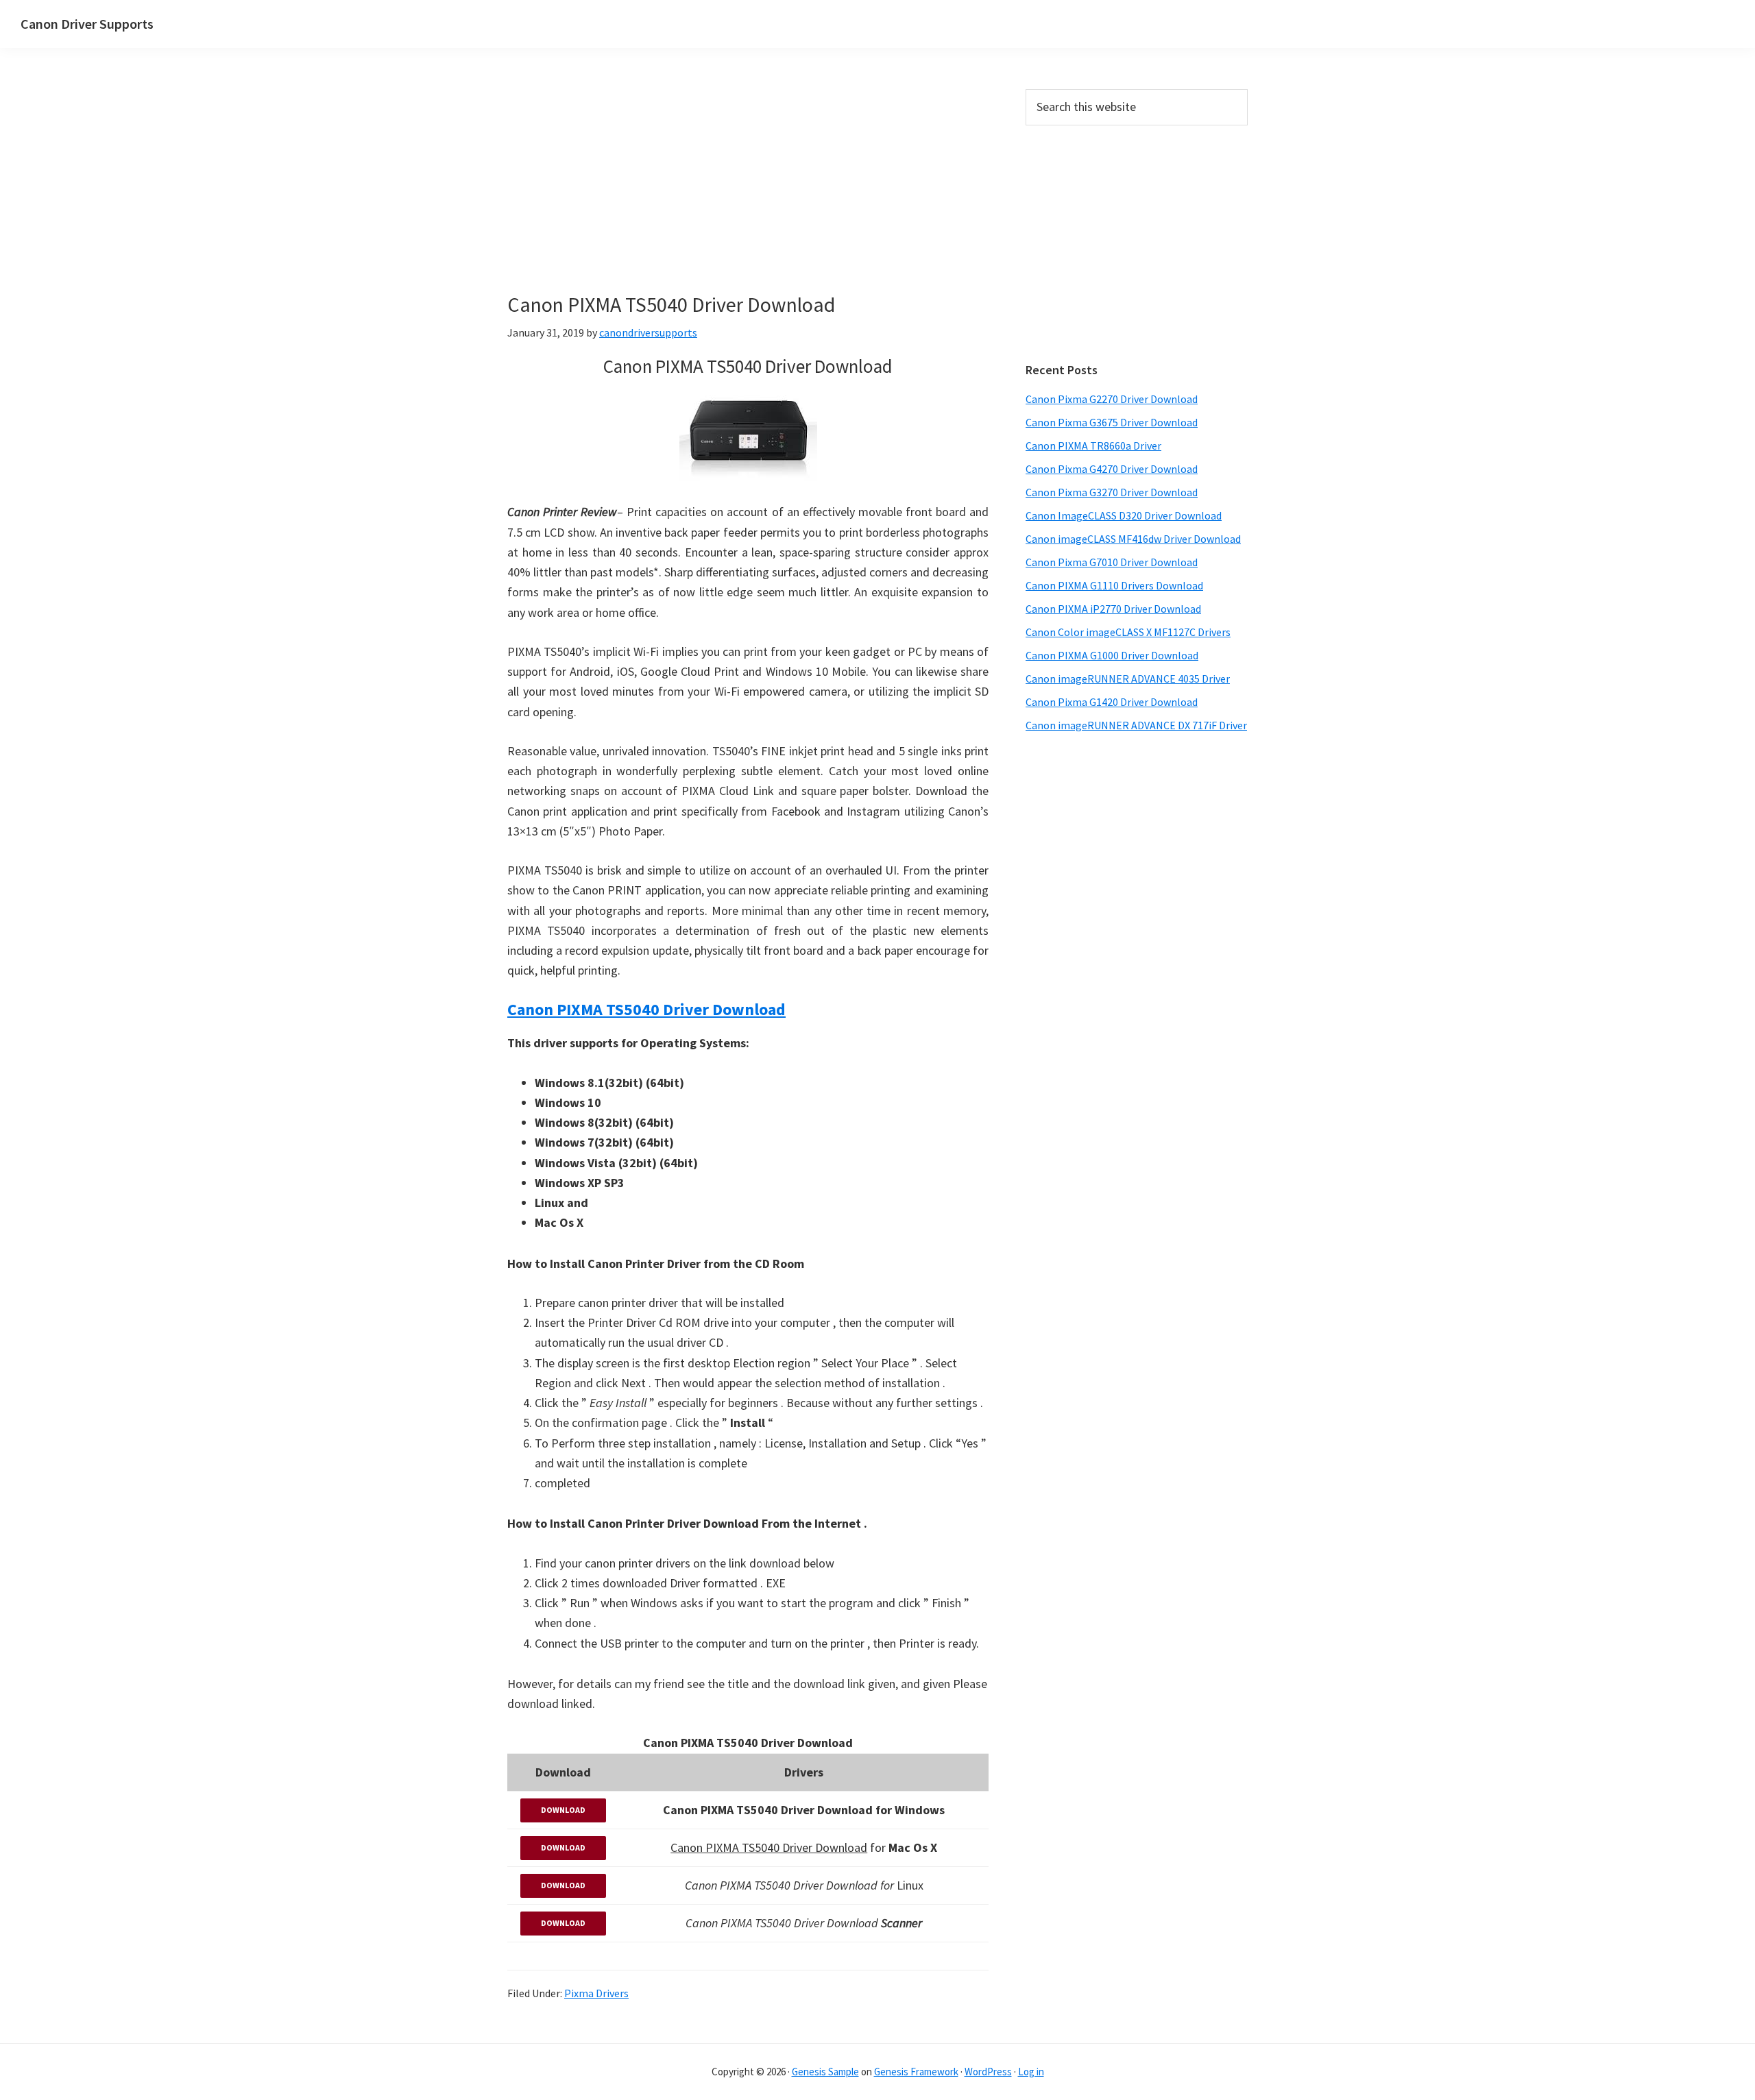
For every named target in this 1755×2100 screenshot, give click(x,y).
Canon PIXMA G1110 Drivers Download (1114, 585)
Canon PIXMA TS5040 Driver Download (646, 1009)
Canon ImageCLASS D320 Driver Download (1124, 515)
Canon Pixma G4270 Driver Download (1112, 469)
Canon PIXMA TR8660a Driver (1093, 445)
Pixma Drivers (596, 1993)
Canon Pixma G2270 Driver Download (1112, 399)
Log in (1031, 2072)
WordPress (988, 2072)
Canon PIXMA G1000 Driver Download (1112, 655)
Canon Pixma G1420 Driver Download (1112, 702)
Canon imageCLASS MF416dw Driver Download (1133, 539)
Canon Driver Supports (87, 24)
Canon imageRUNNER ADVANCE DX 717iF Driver (1136, 725)
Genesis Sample (825, 2072)
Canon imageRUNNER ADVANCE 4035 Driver (1128, 679)
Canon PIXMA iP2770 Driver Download (1113, 609)
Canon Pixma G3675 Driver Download (1112, 422)
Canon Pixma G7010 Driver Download (1112, 562)
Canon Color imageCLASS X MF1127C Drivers (1128, 632)
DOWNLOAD (563, 1810)
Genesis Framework (916, 2072)
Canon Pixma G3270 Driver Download (1112, 492)
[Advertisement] (748, 191)
